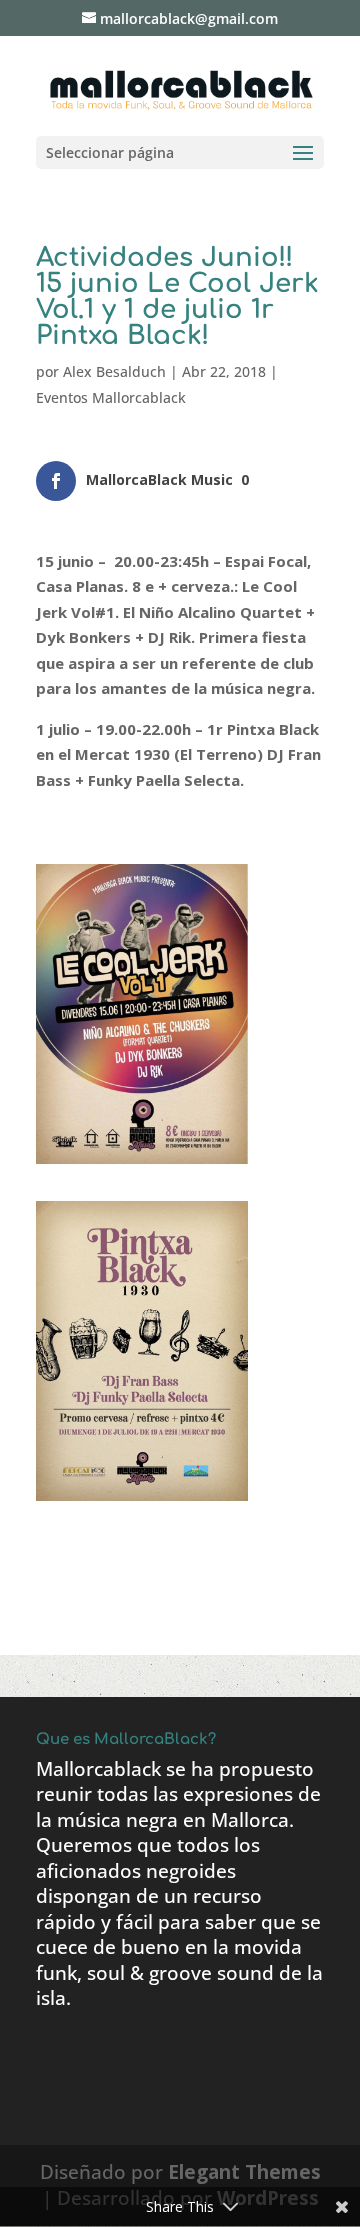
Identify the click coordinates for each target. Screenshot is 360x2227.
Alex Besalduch (114, 371)
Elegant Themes (244, 2172)
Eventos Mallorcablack (111, 397)
